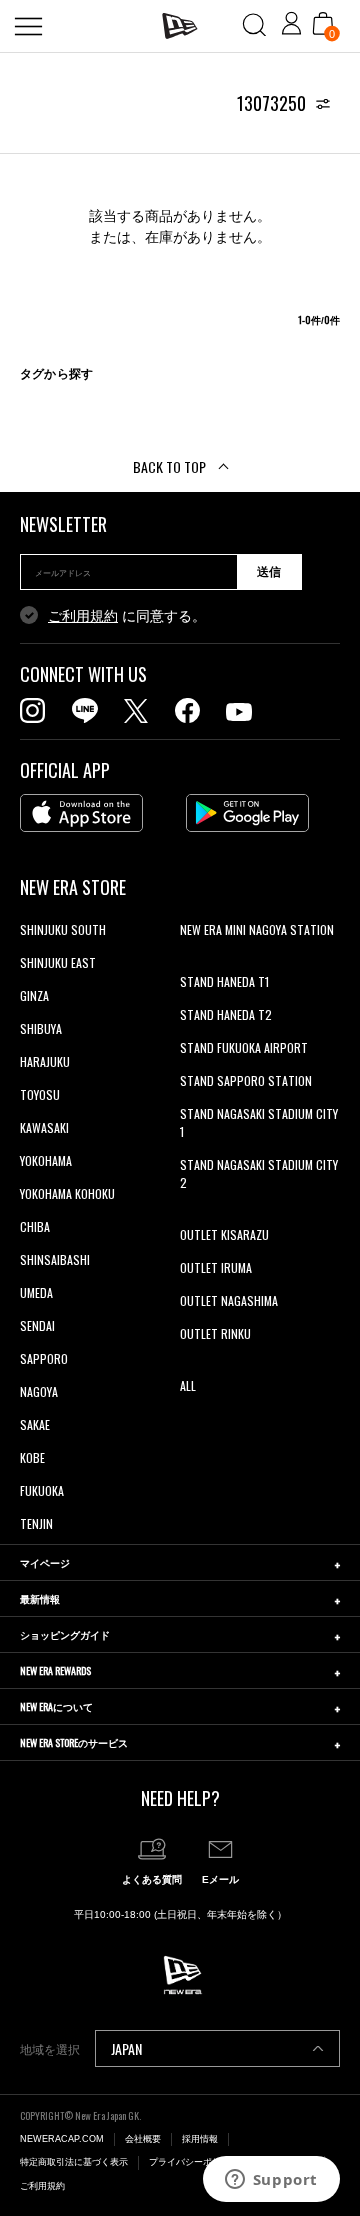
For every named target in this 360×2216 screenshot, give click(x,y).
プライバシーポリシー (194, 2162)
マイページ (45, 1562)
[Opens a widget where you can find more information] (271, 2181)
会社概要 (143, 2139)
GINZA (34, 995)
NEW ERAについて (56, 1706)
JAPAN (126, 2048)
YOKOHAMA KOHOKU (67, 1193)
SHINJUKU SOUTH (63, 929)
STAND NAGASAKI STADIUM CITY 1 (259, 1122)
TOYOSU (40, 1094)
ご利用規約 (83, 616)
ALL (188, 1385)
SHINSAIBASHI (55, 1259)
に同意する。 (127, 616)
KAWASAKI (44, 1127)
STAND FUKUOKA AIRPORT (244, 1047)
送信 (269, 572)
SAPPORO (44, 1358)
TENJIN (36, 1523)
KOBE (32, 1457)
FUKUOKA (42, 1490)
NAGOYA (39, 1391)
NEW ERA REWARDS (55, 1670)
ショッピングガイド (65, 1634)
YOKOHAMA (46, 1160)
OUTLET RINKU (215, 1333)
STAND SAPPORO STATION (246, 1080)
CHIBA (35, 1226)
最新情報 (40, 1598)
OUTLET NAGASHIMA (229, 1300)
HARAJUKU (45, 1061)
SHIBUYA (41, 1028)
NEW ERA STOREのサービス (74, 1742)
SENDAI (37, 1325)
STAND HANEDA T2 (226, 1014)
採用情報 (200, 2139)
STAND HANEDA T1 (224, 981)
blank (193, 962)
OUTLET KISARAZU (224, 1234)
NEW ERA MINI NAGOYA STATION (257, 929)
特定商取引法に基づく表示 (74, 2162)
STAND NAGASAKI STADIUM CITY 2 (259, 1173)
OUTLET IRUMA (216, 1267)
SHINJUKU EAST (58, 962)
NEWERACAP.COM (62, 2139)
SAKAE (35, 1424)
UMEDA (36, 1292)
